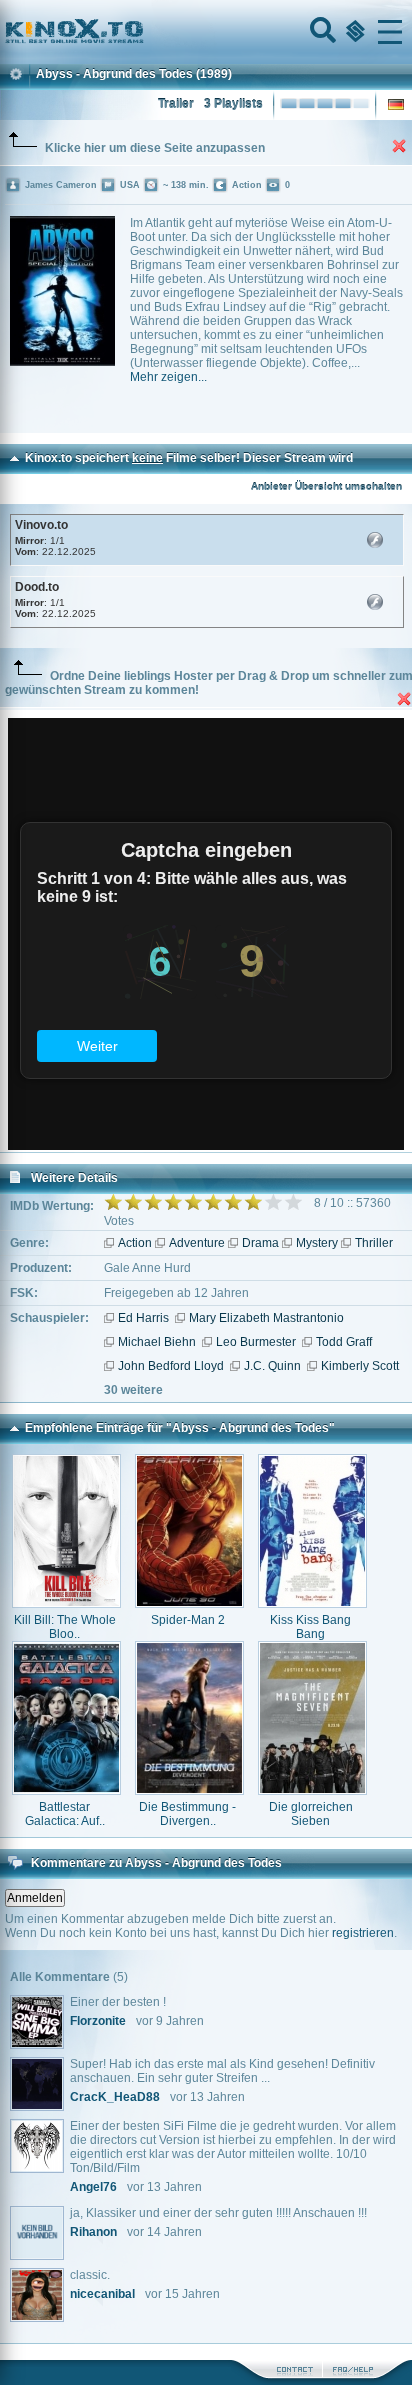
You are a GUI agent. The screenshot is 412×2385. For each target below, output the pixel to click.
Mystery (317, 1243)
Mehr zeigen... (168, 377)
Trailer (176, 104)
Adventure (197, 1243)
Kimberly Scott (360, 1366)
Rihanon (93, 2232)
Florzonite (98, 2021)
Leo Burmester (256, 1342)
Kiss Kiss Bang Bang (310, 1627)
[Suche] (321, 32)
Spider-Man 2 (188, 1620)
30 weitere (133, 1390)
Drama (260, 1243)
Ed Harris (143, 1318)
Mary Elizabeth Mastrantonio (266, 1318)
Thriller (374, 1243)
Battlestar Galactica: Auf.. (65, 1814)
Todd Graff (344, 1342)
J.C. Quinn (272, 1366)
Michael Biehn (157, 1342)
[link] (206, 32)
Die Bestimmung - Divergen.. (187, 1814)
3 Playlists (233, 104)
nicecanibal (102, 2294)
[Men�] (390, 32)
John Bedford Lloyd (171, 1366)
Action (135, 1243)
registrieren (363, 1933)
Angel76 (93, 2187)
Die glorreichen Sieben (311, 1814)
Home (142, 32)
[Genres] (353, 32)
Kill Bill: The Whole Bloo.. (65, 1627)
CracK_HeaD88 (115, 2097)
